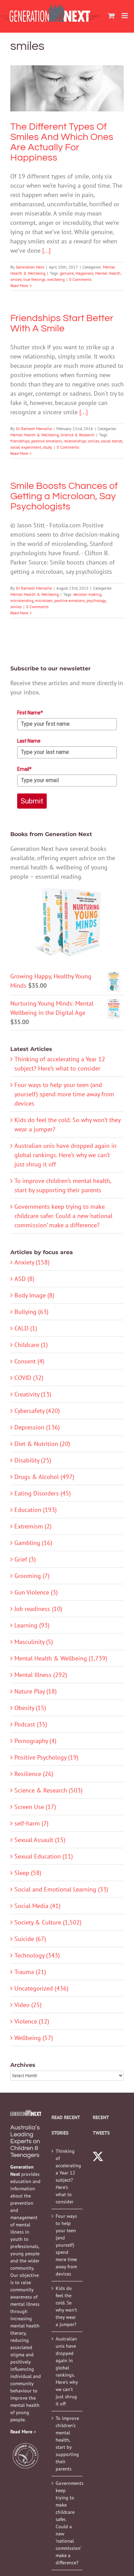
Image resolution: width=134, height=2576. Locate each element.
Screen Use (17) (35, 1807)
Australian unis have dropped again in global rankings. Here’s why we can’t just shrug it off (65, 1155)
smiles (16, 279)
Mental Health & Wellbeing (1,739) (61, 1658)
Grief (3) (25, 1559)
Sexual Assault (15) (40, 1840)
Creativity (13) (33, 1394)
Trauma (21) (30, 1972)
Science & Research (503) (48, 1790)
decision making (87, 594)
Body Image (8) (34, 1295)
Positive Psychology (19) (46, 1757)
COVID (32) (29, 1378)
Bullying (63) (31, 1312)
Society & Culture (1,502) (48, 1922)
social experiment (26, 447)
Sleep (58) (28, 1873)
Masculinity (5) (34, 1642)
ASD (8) (24, 1279)
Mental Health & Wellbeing (67, 109)
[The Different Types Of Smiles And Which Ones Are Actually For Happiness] (67, 88)
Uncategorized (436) (41, 1988)
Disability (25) (33, 1460)
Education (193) (36, 1510)
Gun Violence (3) (36, 1592)
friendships (20, 441)
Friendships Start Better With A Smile (62, 323)
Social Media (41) (37, 1906)
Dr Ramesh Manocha (34, 429)
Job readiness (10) (38, 1609)
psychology (96, 600)
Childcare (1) (31, 1345)
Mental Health (108, 273)
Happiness (85, 273)
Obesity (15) (30, 1708)
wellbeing (56, 279)
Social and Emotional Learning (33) (61, 1889)
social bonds (112, 441)
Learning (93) (32, 1625)
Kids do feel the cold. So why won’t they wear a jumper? (66, 2306)
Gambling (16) (33, 1543)
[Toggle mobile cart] (111, 16)
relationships (75, 441)
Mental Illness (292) (41, 1675)
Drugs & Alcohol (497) (44, 1477)
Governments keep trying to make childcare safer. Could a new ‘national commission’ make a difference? (63, 1216)
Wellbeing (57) (34, 2038)
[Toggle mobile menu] (125, 16)
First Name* (30, 713)
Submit (32, 801)
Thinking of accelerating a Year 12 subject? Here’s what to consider (67, 2176)
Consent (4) (29, 1361)
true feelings (34, 279)
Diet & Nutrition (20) (42, 1444)
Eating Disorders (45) (43, 1493)
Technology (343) (37, 1955)
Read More (19, 286)
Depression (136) (37, 1427)
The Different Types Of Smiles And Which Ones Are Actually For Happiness (67, 71)
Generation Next (30, 267)
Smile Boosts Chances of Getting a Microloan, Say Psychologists (64, 496)
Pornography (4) (35, 1741)
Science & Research (77, 435)
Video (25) (28, 2005)
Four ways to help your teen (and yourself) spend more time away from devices (64, 1094)
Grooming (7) (32, 1576)
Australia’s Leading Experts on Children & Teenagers (25, 2141)
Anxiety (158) (32, 1262)
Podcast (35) (31, 1724)
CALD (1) (26, 1328)
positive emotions (47, 441)
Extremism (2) (33, 1526)
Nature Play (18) (36, 1691)
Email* (24, 769)
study (48, 447)
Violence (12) (32, 2021)
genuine (67, 273)
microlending (22, 600)
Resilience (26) (34, 1774)
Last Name (29, 741)
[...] (46, 250)
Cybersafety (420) (37, 1411)
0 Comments (80, 279)
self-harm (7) (31, 1823)
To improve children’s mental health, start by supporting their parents (67, 2443)
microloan (44, 600)
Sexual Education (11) (44, 1856)
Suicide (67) (30, 1939)
